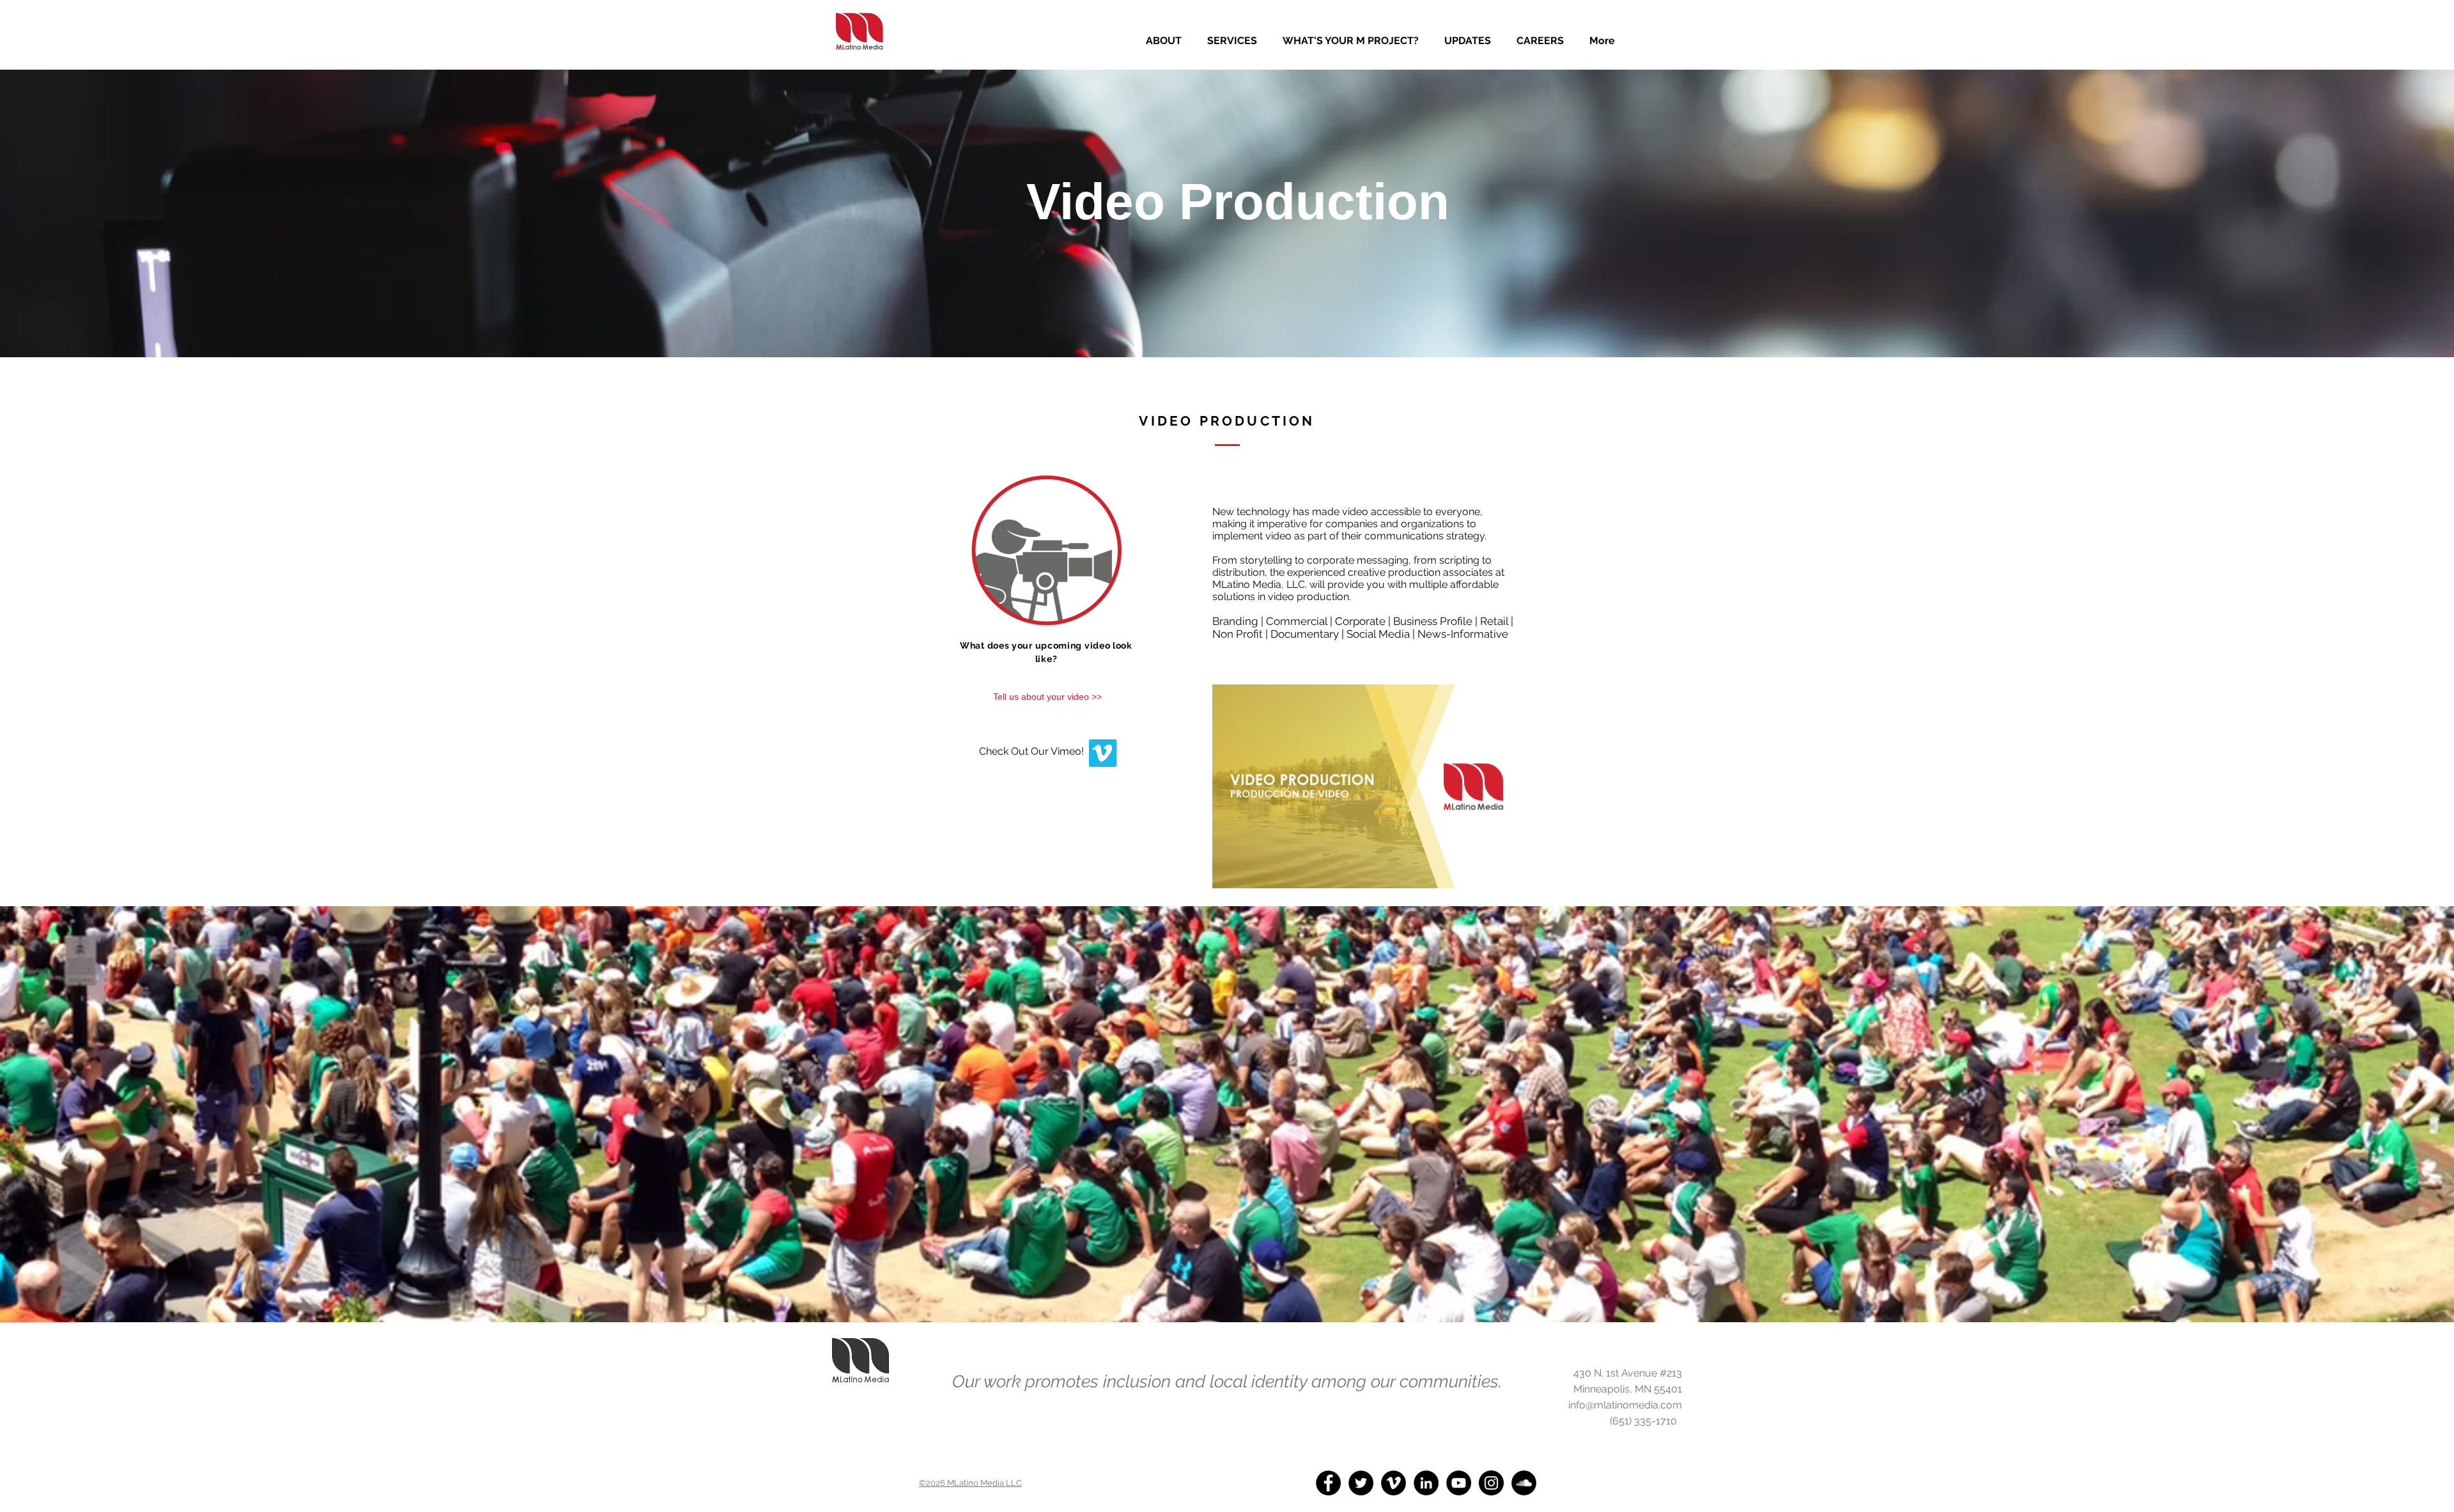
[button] (1232, 41)
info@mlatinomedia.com (1625, 1405)
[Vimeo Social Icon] (1103, 753)
